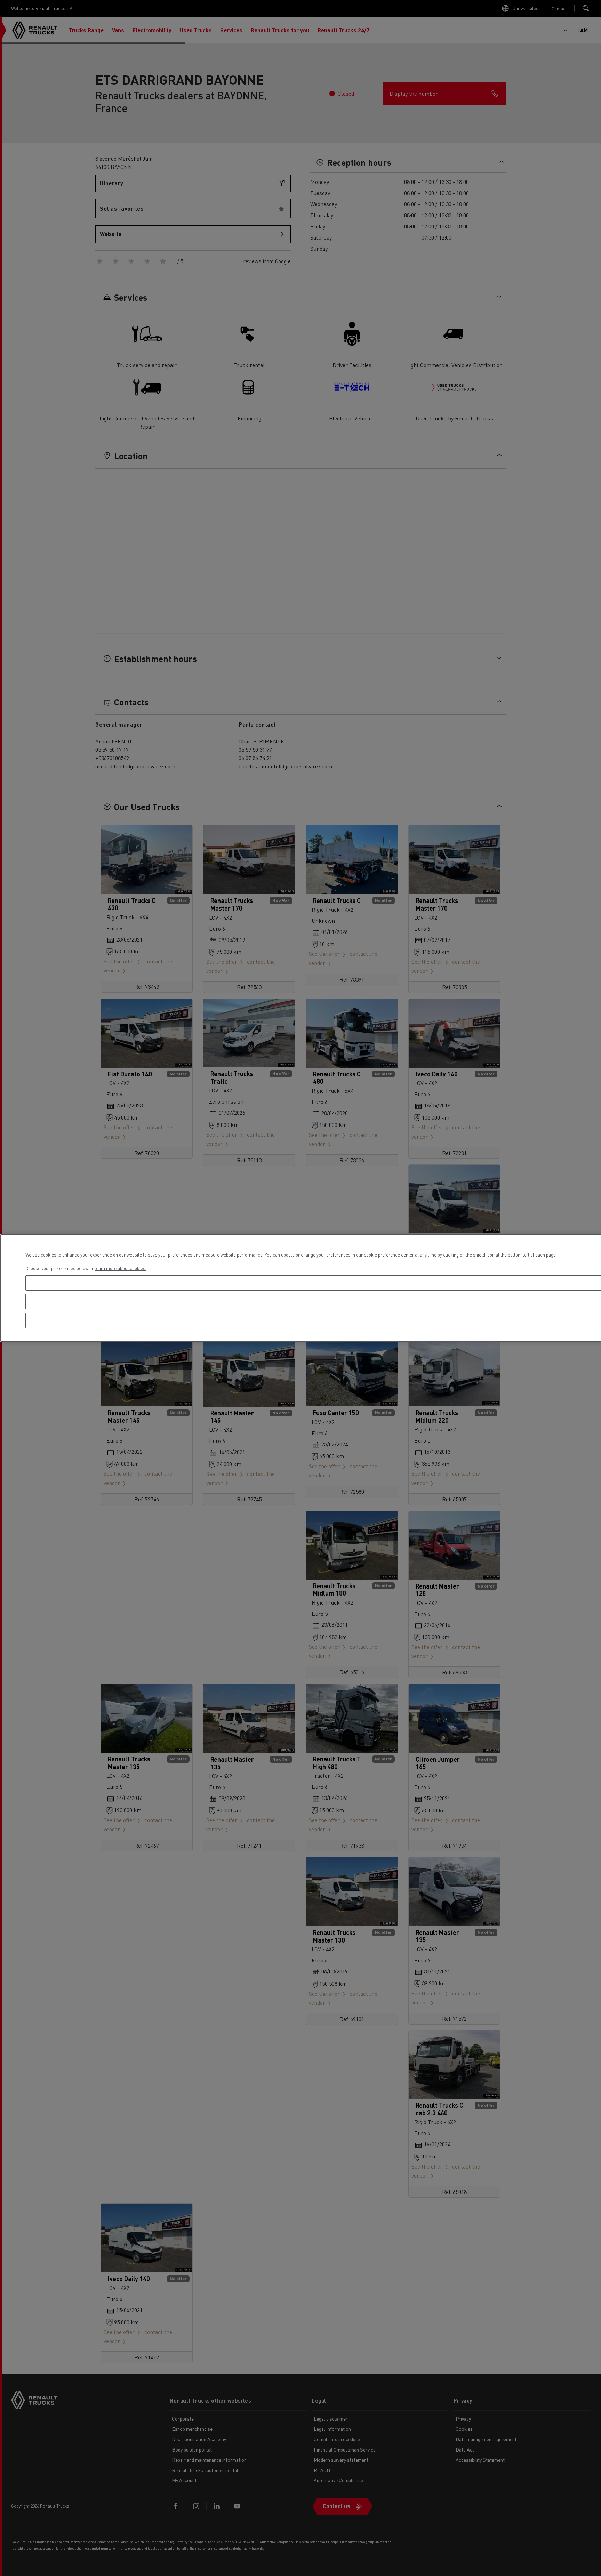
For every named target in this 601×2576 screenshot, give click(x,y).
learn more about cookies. (121, 1268)
